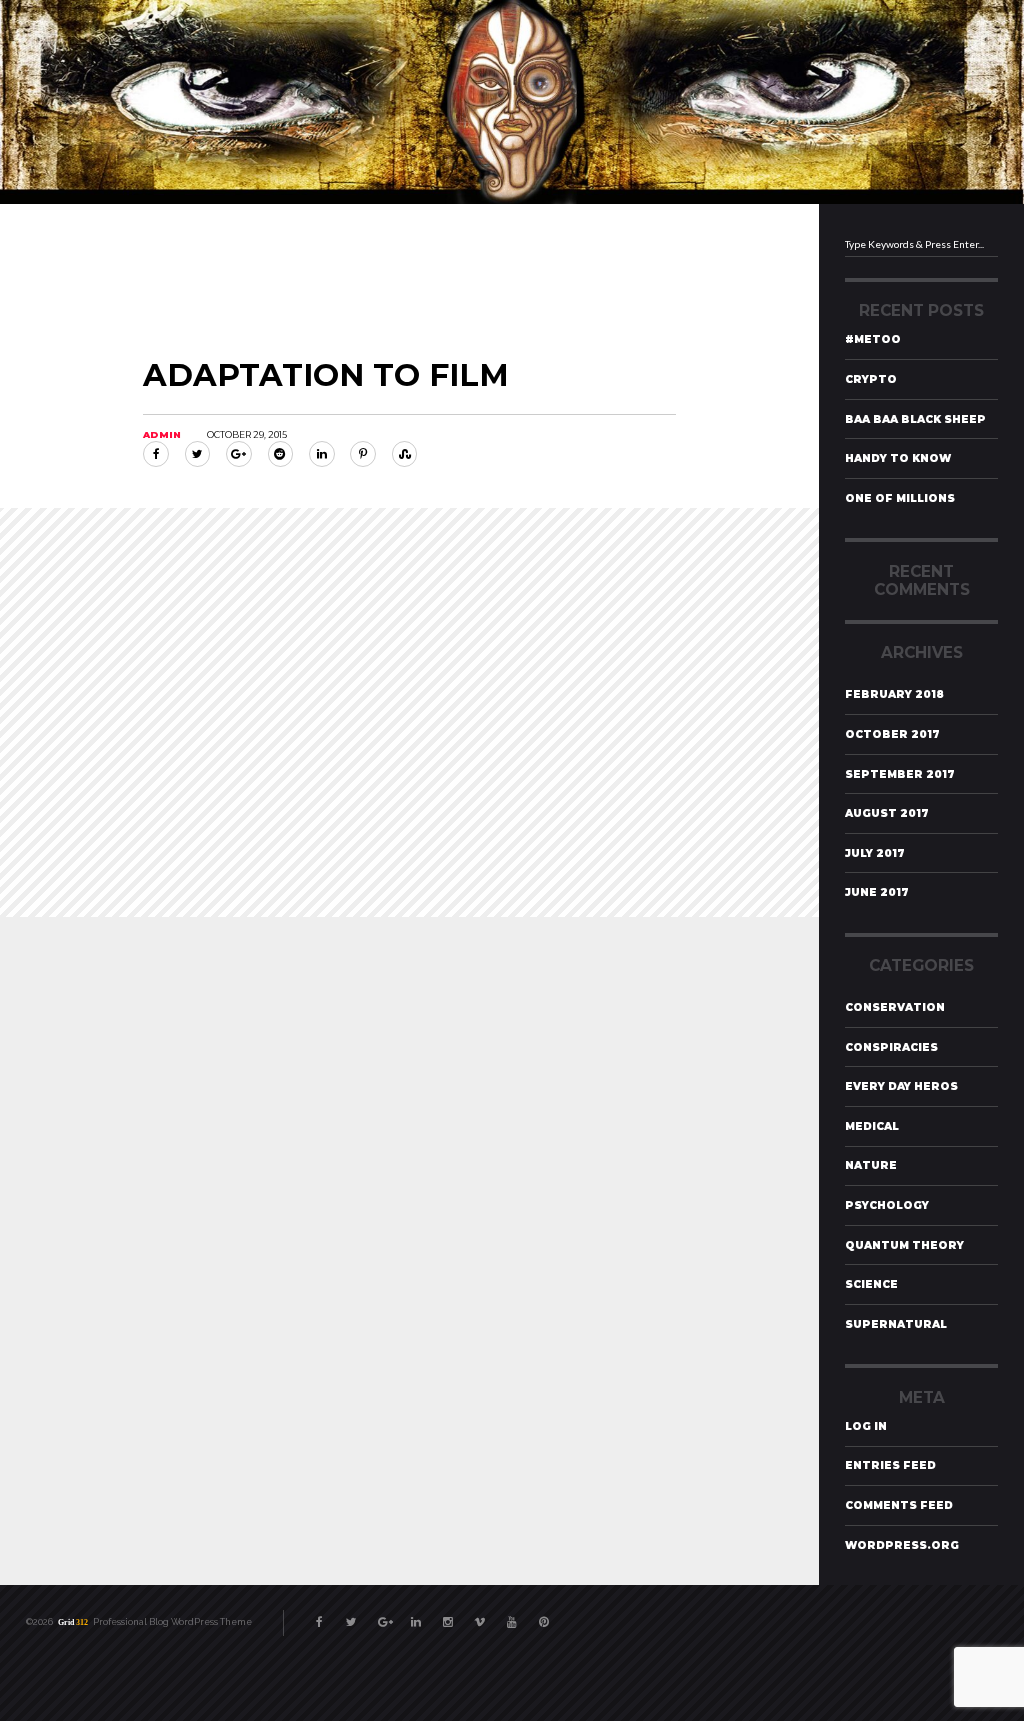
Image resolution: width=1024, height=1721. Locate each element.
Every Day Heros (901, 1086)
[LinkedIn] (322, 454)
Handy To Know (898, 458)
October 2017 (892, 734)
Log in (866, 1426)
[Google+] (239, 454)
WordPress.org (902, 1545)
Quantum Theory (904, 1245)
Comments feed (899, 1505)
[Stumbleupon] (405, 454)
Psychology (887, 1205)
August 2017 (887, 813)
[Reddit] (281, 454)
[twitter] (352, 1616)
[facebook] (320, 1616)
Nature (871, 1165)
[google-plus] (384, 1616)
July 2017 (875, 853)
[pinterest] (544, 1616)
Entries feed (890, 1465)
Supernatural (896, 1324)
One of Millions (900, 498)
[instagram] (448, 1616)
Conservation (895, 1007)
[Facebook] (156, 454)
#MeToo (873, 339)
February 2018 (894, 694)
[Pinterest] (363, 454)
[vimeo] (480, 1616)
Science (871, 1284)
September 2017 (900, 774)
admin (162, 434)
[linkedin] (416, 1616)
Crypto (871, 379)
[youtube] (512, 1616)
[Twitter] (198, 454)
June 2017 (877, 892)
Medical (872, 1126)
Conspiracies (891, 1047)
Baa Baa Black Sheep (915, 419)
